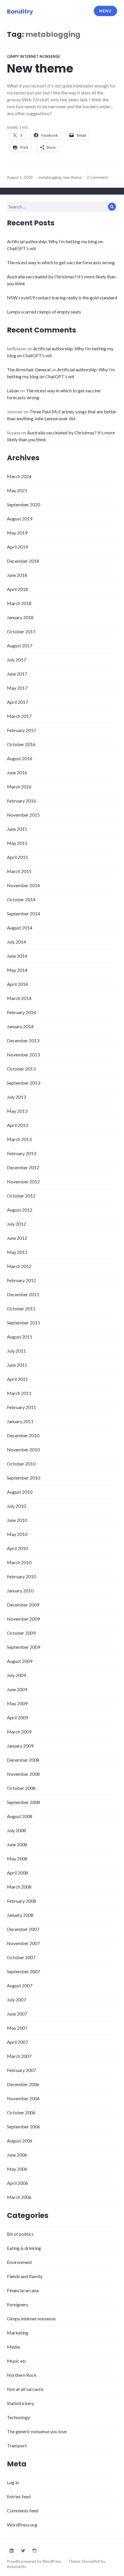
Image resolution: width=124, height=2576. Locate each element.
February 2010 (21, 1576)
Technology (18, 2417)
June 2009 (17, 1689)
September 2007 (24, 1971)
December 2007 (23, 1929)
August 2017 (20, 646)
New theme (40, 69)
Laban (13, 390)
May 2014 (17, 970)
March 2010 (19, 1562)
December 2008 (23, 1760)
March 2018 (19, 603)
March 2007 (19, 2056)
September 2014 (24, 914)
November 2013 (23, 1055)
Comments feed (23, 2511)
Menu (105, 11)
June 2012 (17, 1238)
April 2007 (17, 2042)
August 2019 (20, 519)
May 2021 (17, 490)
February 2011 (21, 1407)
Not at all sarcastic (26, 2389)
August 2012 (20, 1210)
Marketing (18, 2333)
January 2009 (20, 1746)
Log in (13, 2482)
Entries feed (19, 2496)
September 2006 (24, 2127)
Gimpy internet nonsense (33, 56)
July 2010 (16, 1506)
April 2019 (17, 547)
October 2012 (21, 1196)
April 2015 (17, 857)
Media (13, 2347)
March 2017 (19, 716)
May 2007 (17, 2028)
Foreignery (18, 2304)
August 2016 (20, 758)
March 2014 (19, 998)
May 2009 (17, 1703)
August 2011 (20, 1337)
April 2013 (17, 1125)
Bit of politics (20, 2234)
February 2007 (21, 2070)
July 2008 (16, 1830)
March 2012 (19, 1266)
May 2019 (17, 533)
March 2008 (19, 1887)
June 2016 (17, 772)
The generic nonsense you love (37, 2431)
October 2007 (21, 1957)
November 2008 (23, 1774)
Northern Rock (22, 2375)
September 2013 (24, 1083)
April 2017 (17, 702)
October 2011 (21, 1308)
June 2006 (17, 2155)
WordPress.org (22, 2525)
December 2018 (23, 561)
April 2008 (17, 1873)
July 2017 (16, 660)
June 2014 (17, 956)
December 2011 (23, 1294)
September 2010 (24, 1478)
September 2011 (24, 1323)
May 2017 (17, 688)
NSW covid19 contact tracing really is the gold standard (62, 297)
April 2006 (17, 2183)
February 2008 (21, 1901)
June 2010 (17, 1520)
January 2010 (20, 1591)
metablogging (50, 177)
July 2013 (16, 1097)
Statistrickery (20, 2403)
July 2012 (16, 1224)
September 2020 (24, 504)
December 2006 (23, 2084)
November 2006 (23, 2098)
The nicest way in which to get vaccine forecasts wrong (61, 262)
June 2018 (17, 575)
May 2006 (17, 2169)
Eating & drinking (24, 2248)
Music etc (17, 2361)
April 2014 (17, 984)
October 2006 (21, 2112)
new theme (72, 177)
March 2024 (19, 476)
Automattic (16, 2567)
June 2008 (17, 1844)
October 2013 (21, 1069)
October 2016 (21, 744)
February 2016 (21, 801)
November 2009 (23, 1619)
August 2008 (20, 1816)
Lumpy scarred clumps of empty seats (44, 312)
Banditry (20, 12)
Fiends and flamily (25, 2276)
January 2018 (20, 617)
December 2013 (23, 1040)
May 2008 (17, 1859)
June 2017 (17, 674)
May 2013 (17, 1111)
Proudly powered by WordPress (34, 2561)
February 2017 (21, 730)
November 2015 (23, 815)
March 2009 (19, 1732)
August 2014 (20, 928)
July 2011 (16, 1351)
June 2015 (17, 829)
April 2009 (17, 1717)
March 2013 (19, 1139)
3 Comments (97, 177)
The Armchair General (29, 369)
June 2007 (17, 2014)
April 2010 (17, 1548)
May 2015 (17, 843)
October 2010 (21, 1464)
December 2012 (23, 1167)
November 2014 (23, 885)
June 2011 (17, 1365)
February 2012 (21, 1280)
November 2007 (23, 1943)
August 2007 (20, 1985)
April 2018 (17, 589)
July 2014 (16, 942)
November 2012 (23, 1181)
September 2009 (24, 1647)
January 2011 (20, 1421)
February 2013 (21, 1153)
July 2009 (16, 1675)
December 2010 (23, 1435)
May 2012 (17, 1252)
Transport (17, 2445)
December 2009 (23, 1605)
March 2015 (19, 871)
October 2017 (21, 631)
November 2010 (23, 1449)
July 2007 (16, 2000)
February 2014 (21, 1012)
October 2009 (21, 1633)
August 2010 (20, 1492)
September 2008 (24, 1802)
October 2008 (21, 1788)
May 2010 (17, 1534)
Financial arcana (23, 2290)
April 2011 (17, 1379)
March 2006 (19, 2197)
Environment (19, 2262)
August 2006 (20, 2141)
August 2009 (20, 1661)
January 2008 (20, 1915)
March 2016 (19, 787)
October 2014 (21, 899)
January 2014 (20, 1026)
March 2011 (19, 1393)
